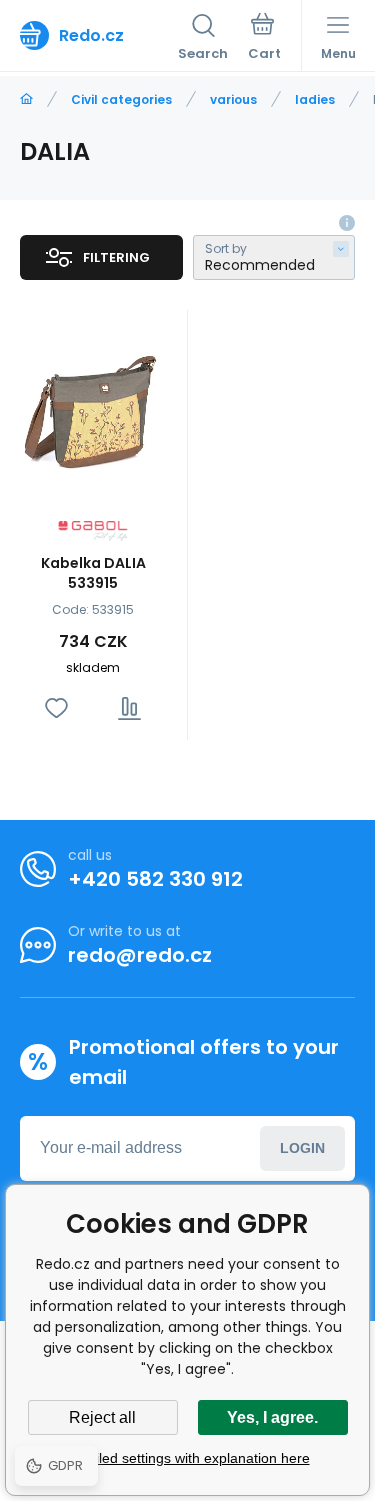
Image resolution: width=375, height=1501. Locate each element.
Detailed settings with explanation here (188, 1458)
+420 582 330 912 (155, 879)
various (233, 99)
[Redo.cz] (26, 99)
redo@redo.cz (140, 955)
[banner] (99, 35)
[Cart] (264, 39)
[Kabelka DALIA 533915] (93, 408)
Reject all (102, 1417)
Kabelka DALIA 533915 (93, 573)
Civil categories (121, 99)
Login (302, 1148)
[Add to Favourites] (56, 708)
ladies (315, 99)
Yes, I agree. (272, 1417)
